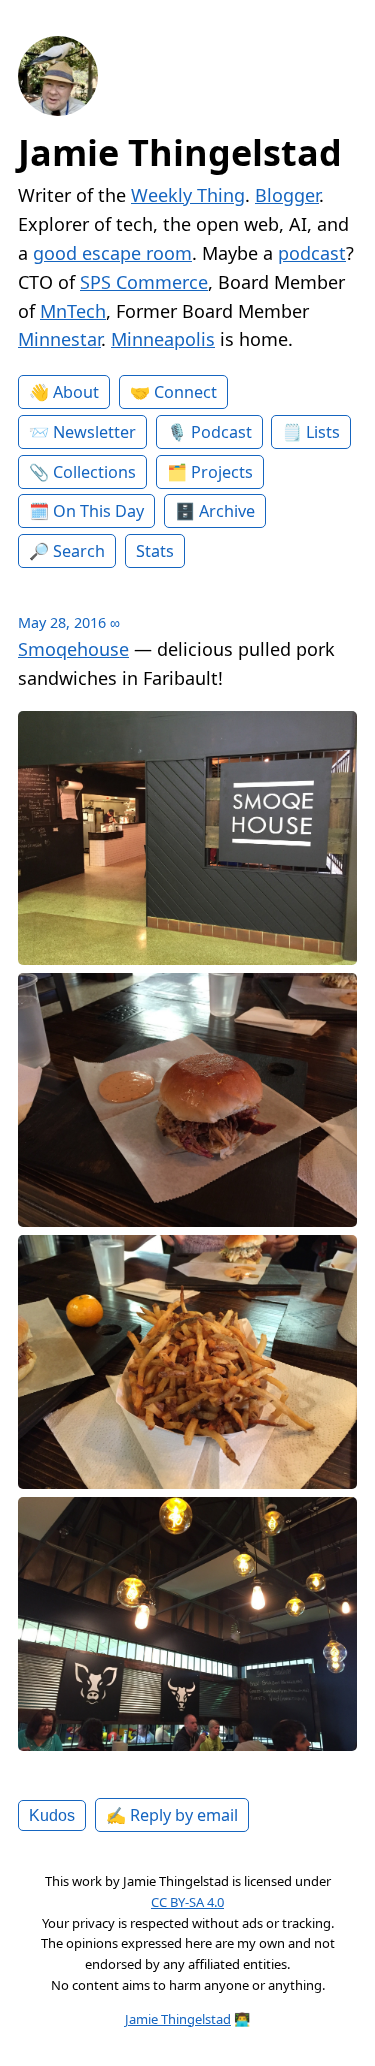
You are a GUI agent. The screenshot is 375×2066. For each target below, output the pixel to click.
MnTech (73, 311)
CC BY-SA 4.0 (187, 1902)
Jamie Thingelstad (180, 152)
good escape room (112, 253)
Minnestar (59, 339)
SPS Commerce (144, 282)
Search (79, 551)
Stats (155, 551)
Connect (185, 392)
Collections (94, 472)
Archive (227, 511)
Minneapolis (163, 339)
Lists (323, 432)
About (76, 392)
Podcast (221, 432)
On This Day (98, 511)
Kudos (52, 1815)
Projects (222, 472)
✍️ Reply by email (172, 1815)
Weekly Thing (188, 195)
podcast (312, 253)
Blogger (287, 195)
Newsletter (94, 432)
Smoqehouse (73, 649)
